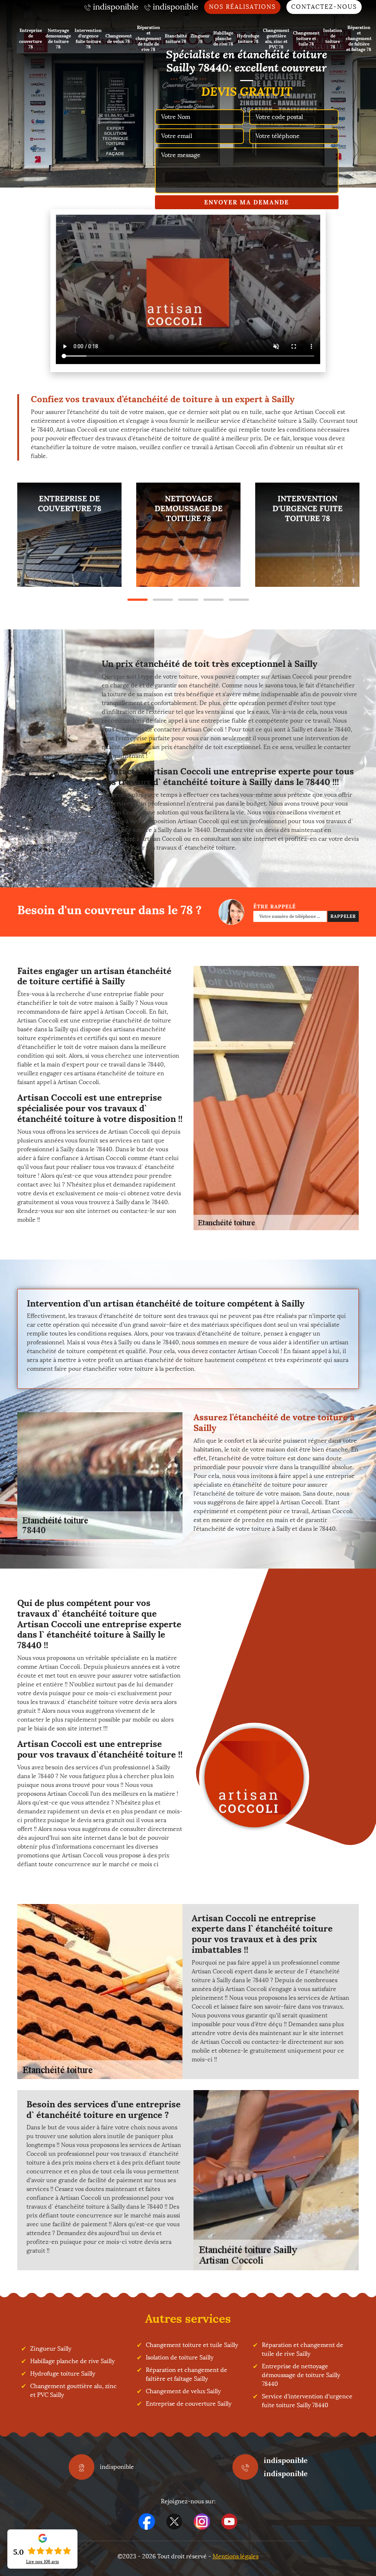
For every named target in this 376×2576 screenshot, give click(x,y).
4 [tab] (214, 600)
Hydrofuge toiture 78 (248, 39)
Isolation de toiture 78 (333, 39)
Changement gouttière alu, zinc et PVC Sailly (73, 2390)
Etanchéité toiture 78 (176, 39)
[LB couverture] (254, 1778)
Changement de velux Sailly (183, 2391)
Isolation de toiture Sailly (180, 2357)
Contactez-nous (324, 7)
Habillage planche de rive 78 (223, 38)
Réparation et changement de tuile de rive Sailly (303, 2349)
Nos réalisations (242, 7)
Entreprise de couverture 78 (30, 39)
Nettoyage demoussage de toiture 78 (58, 39)
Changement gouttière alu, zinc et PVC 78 (276, 39)
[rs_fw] (174, 2521)
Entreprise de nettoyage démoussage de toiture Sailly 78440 (301, 2375)
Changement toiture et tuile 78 (306, 38)
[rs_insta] (202, 2521)
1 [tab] (138, 600)
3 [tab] (188, 600)
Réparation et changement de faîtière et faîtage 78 (359, 38)
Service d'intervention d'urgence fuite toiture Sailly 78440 (307, 2401)
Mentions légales (236, 2556)
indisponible (286, 2460)
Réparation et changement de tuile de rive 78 (148, 38)
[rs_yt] (229, 2521)
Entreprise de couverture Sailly (189, 2404)
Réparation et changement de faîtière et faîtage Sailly (187, 2374)
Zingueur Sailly (51, 2349)
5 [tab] (239, 600)
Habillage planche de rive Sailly (72, 2361)
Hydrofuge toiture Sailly (63, 2374)
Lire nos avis (43, 2562)
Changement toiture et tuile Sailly (192, 2345)
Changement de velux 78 (119, 39)
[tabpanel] (69, 535)
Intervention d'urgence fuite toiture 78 (88, 39)
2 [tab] (163, 600)
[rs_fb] (147, 2521)
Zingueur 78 (200, 39)
